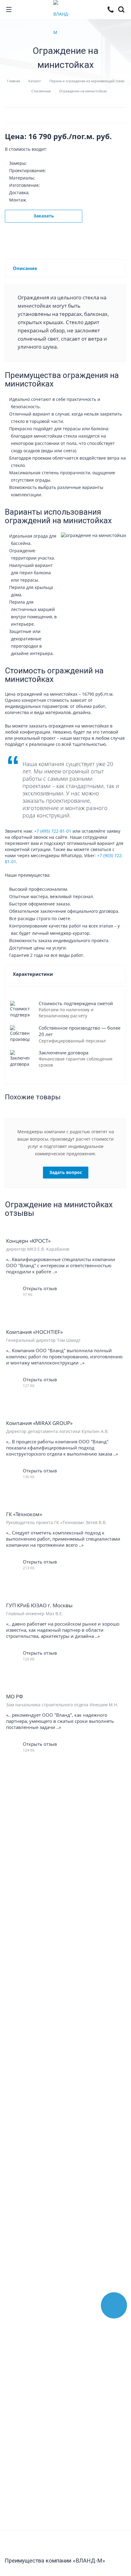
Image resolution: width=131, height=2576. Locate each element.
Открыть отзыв (40, 1288)
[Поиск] (122, 10)
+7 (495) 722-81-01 (53, 831)
